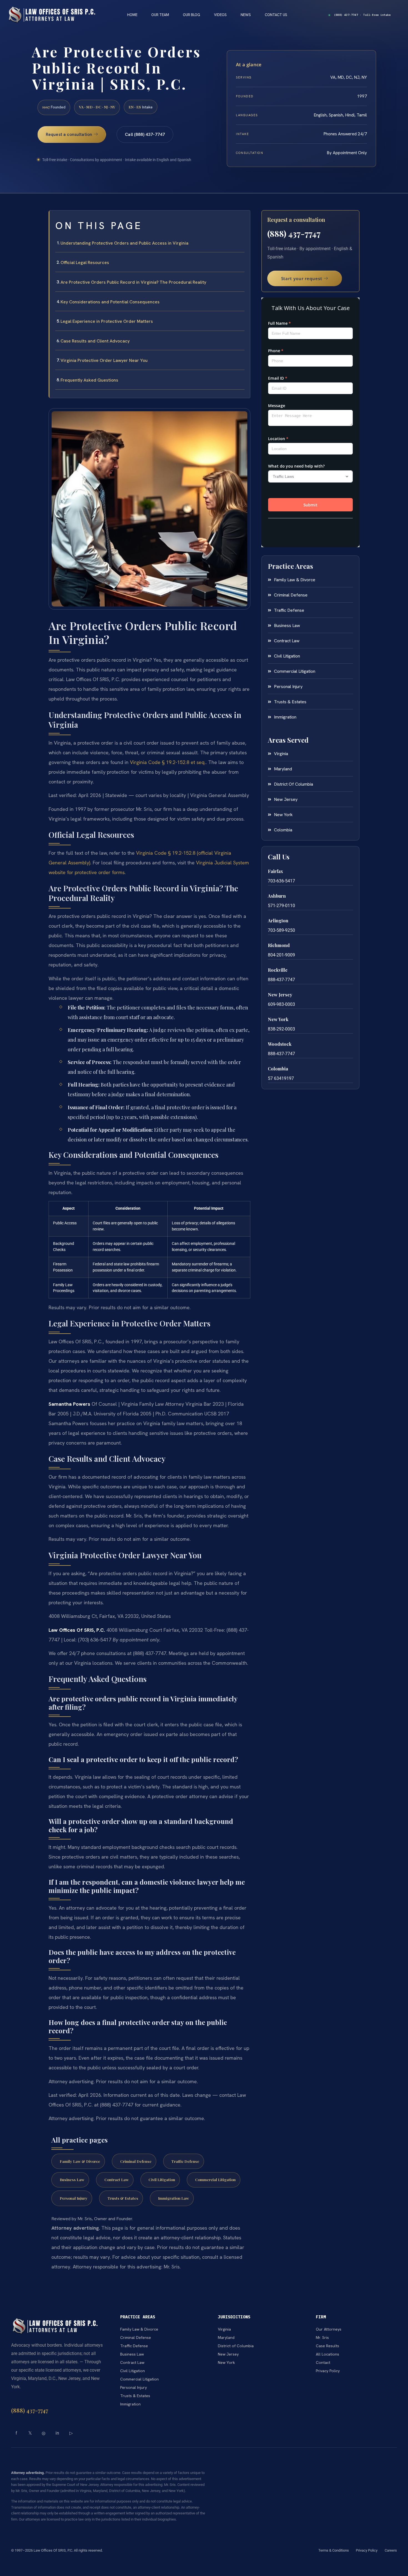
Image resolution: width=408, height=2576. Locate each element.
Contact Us (276, 15)
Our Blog (192, 15)
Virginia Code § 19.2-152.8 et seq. (168, 762)
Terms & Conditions (334, 2550)
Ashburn (277, 896)
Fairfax (275, 871)
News (246, 15)
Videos (220, 15)
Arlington (278, 921)
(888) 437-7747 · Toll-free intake (362, 15)
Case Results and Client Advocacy (95, 341)
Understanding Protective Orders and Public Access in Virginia (124, 243)
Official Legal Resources (85, 262)
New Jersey (280, 995)
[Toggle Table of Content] (243, 219)
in (57, 2433)
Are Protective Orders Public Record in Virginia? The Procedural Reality (133, 282)
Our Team (160, 15)
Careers (391, 2550)
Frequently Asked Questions (89, 380)
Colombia (278, 1069)
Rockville (278, 970)
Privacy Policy (367, 2550)
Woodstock (280, 1044)
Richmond (279, 945)
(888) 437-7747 (294, 234)
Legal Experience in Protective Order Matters (107, 321)
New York (278, 1019)
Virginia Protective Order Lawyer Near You (104, 360)
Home (132, 15)
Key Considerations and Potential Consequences (110, 302)
